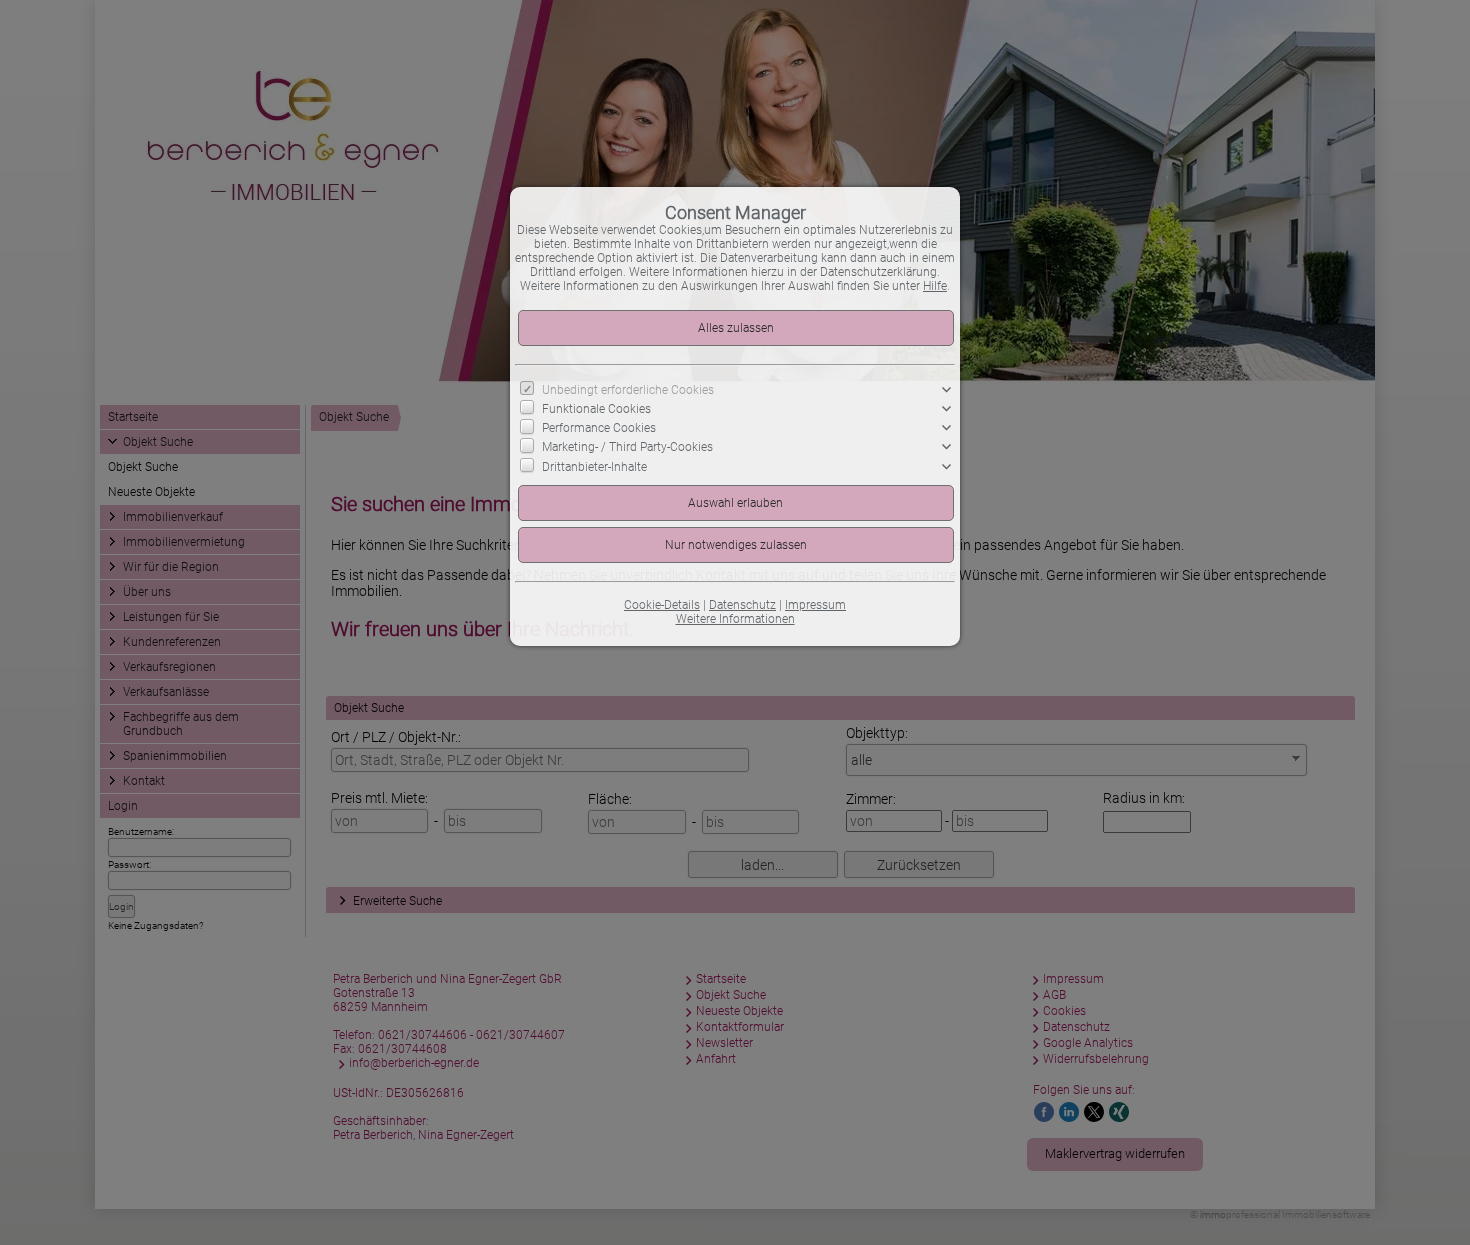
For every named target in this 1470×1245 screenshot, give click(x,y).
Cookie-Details (662, 605)
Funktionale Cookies (596, 409)
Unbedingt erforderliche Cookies (628, 390)
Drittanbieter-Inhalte (594, 466)
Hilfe (935, 286)
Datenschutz (742, 605)
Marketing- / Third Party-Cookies (627, 447)
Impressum (815, 605)
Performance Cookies (599, 428)
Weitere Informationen (735, 619)
